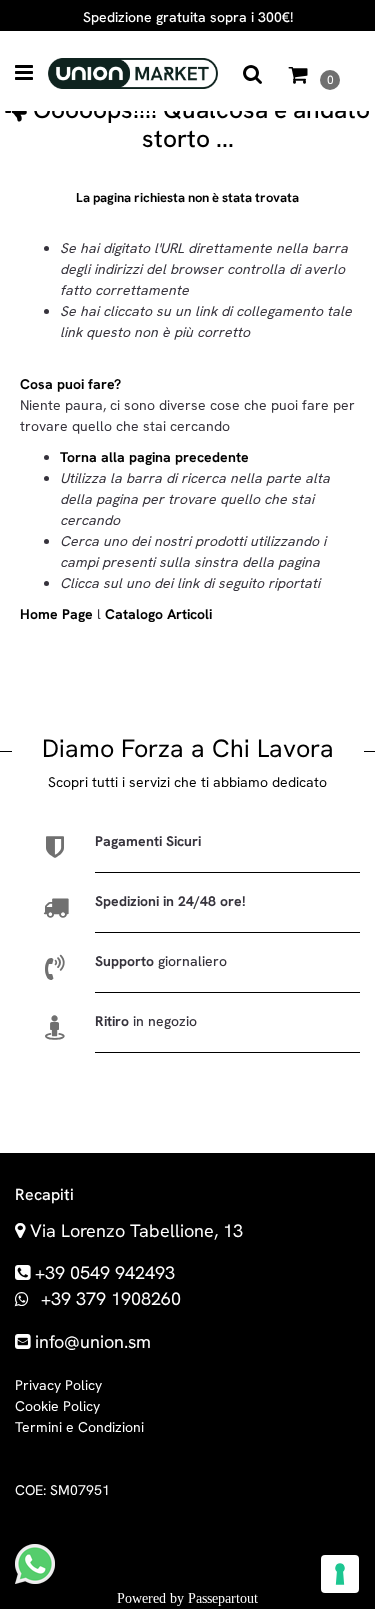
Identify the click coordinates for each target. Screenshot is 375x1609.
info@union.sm (93, 1341)
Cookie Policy (57, 1406)
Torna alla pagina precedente (154, 457)
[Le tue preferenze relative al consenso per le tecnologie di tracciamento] (340, 1574)
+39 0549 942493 (105, 1272)
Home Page (58, 614)
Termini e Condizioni (79, 1427)
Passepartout (223, 1598)
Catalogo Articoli (158, 614)
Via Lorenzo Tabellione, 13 (136, 1230)
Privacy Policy (58, 1385)
